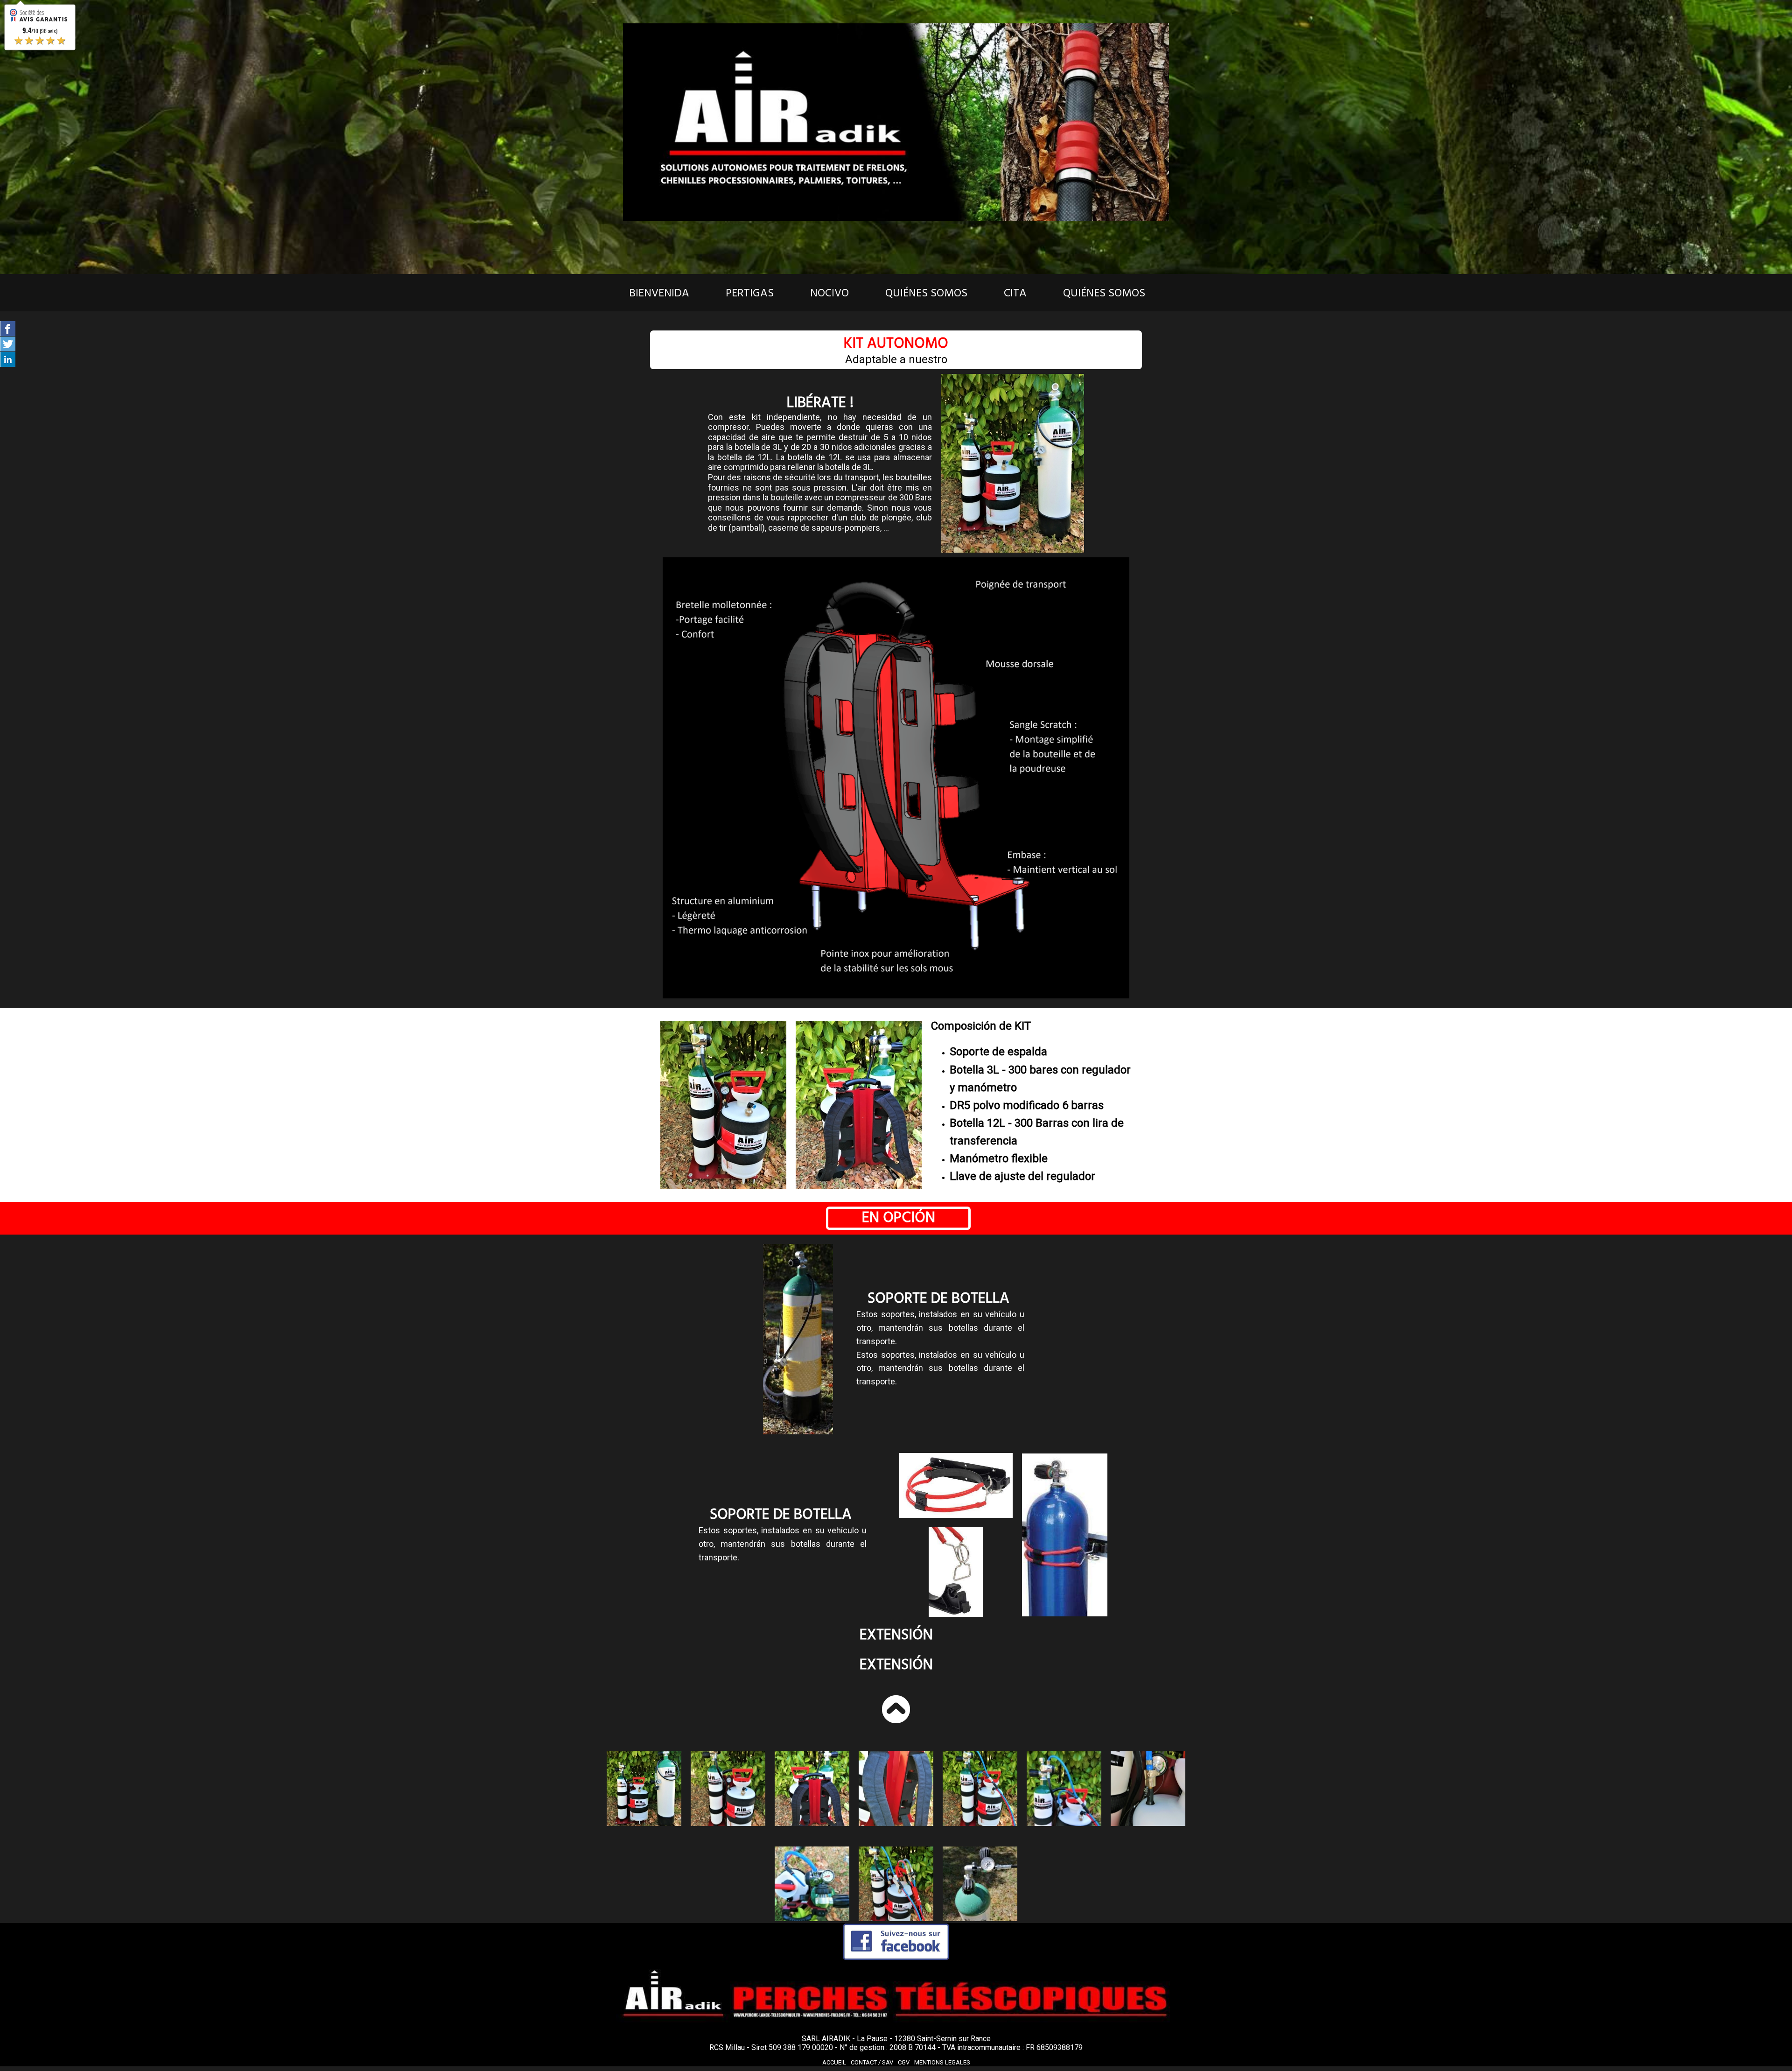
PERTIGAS (750, 293)
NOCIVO (829, 293)
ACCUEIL (834, 2062)
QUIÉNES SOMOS (926, 293)
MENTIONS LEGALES (942, 2062)
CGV (904, 2062)
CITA (1015, 293)
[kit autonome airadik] (644, 1789)
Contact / (872, 2062)
